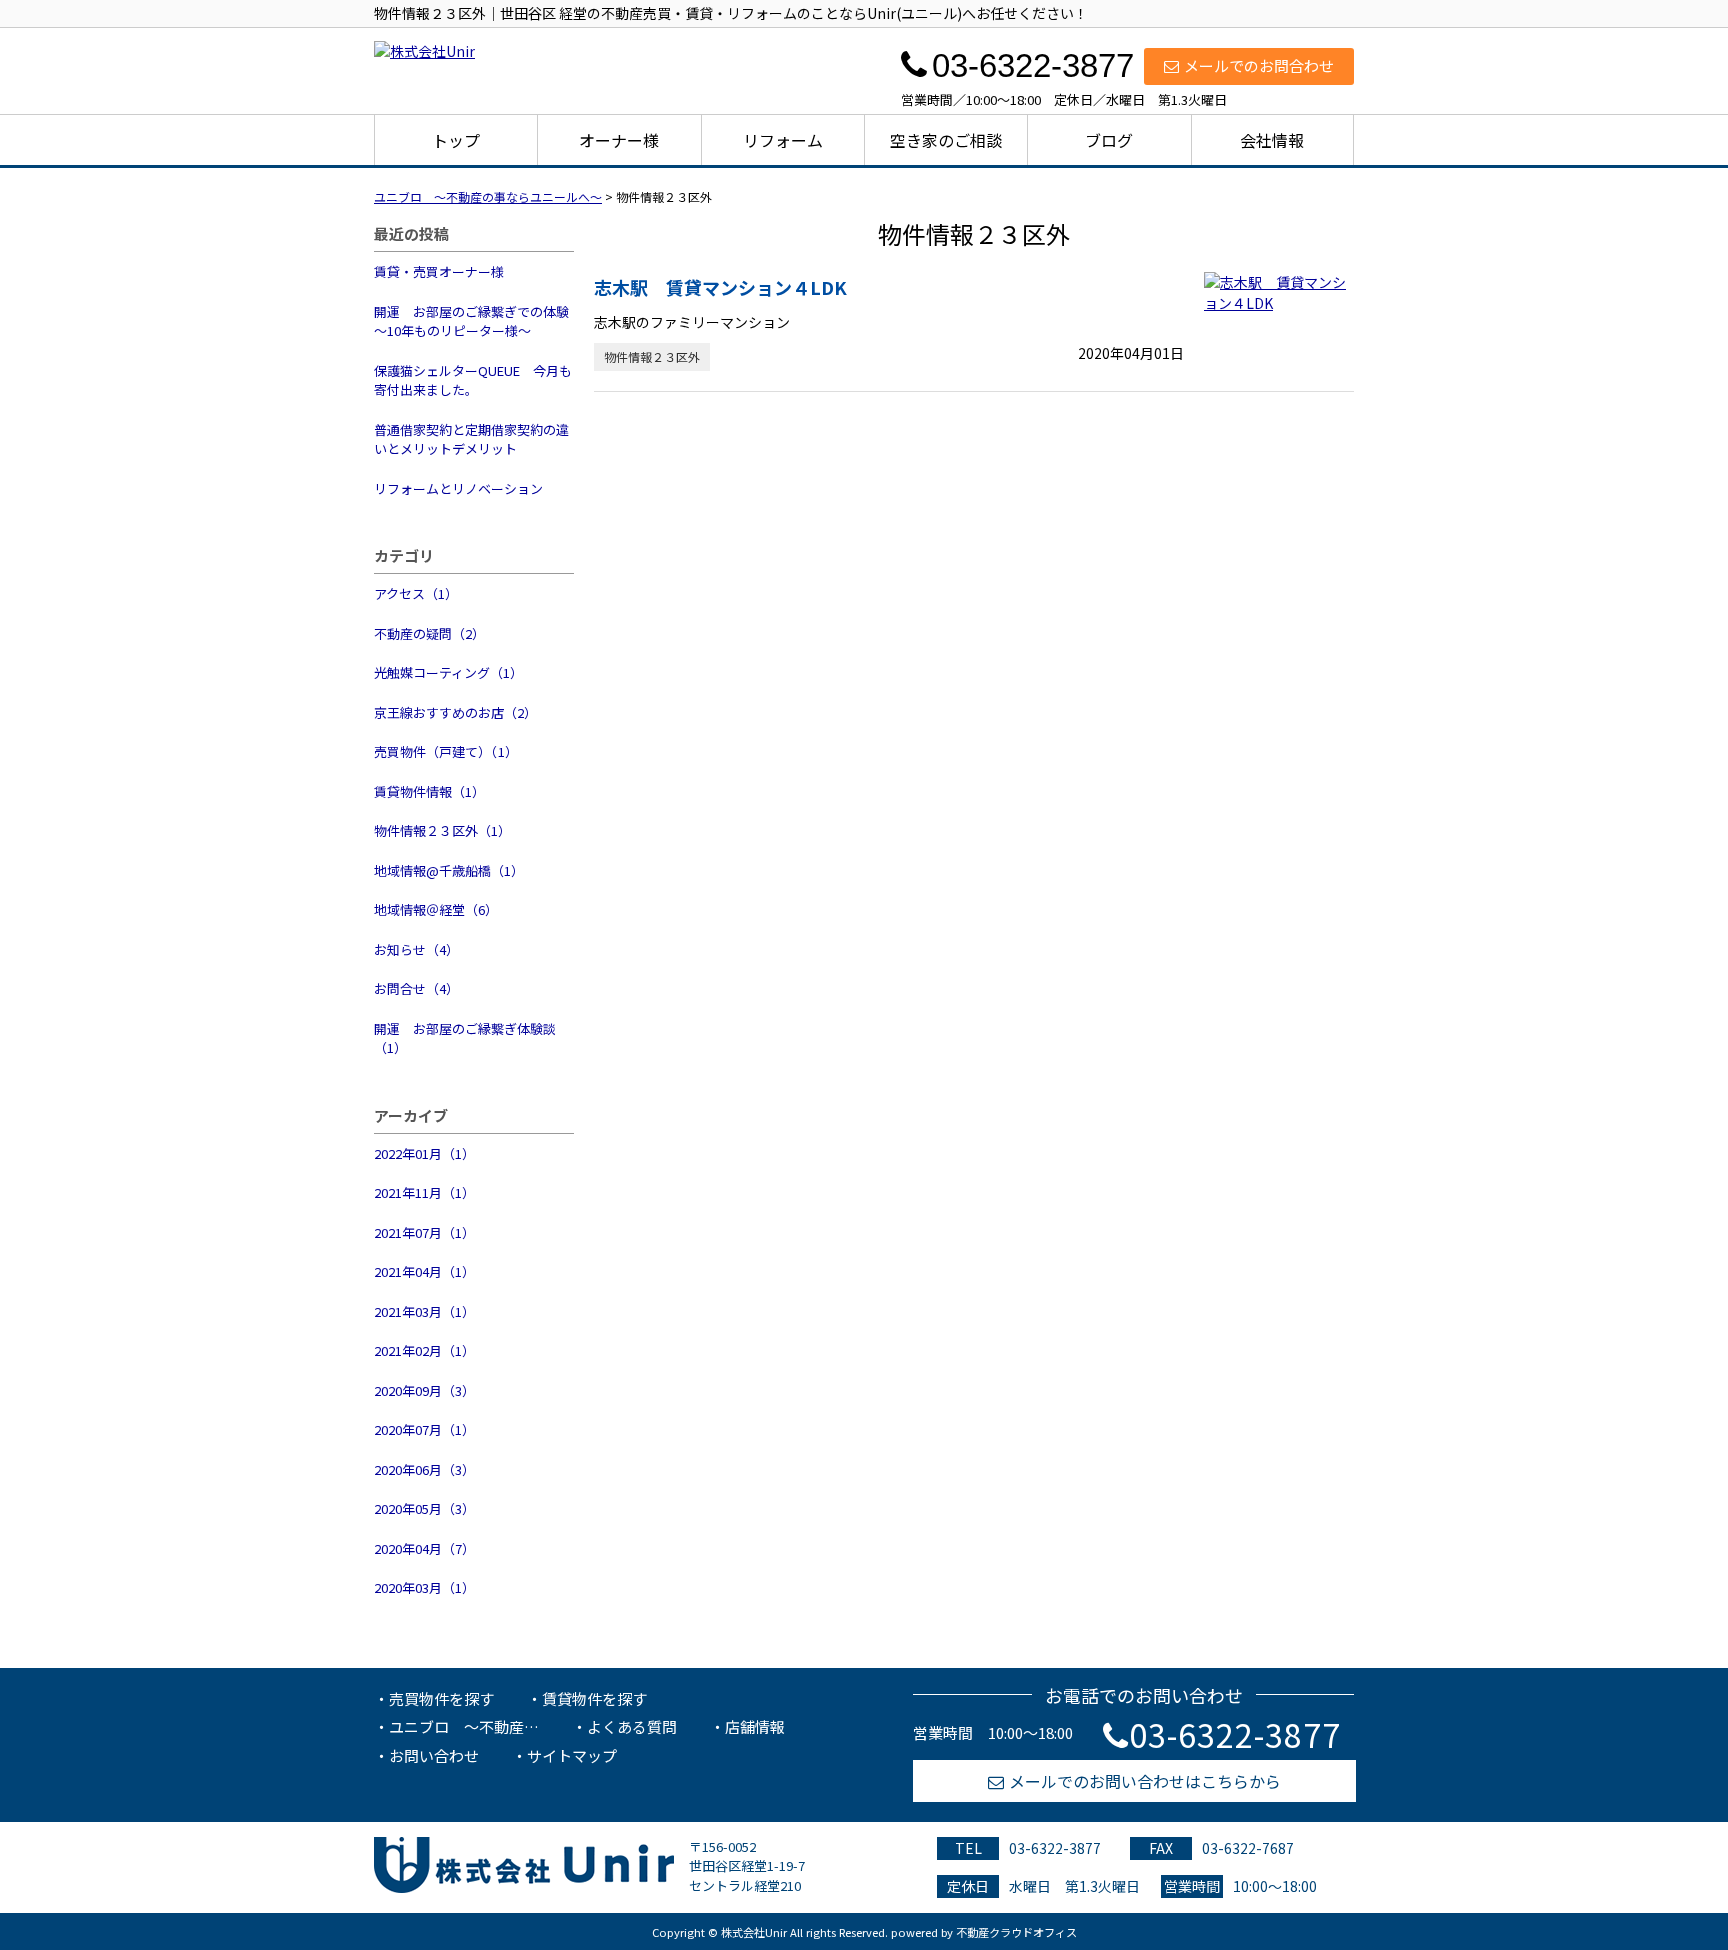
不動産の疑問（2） (429, 633)
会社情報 (1272, 140)
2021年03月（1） (424, 1311)
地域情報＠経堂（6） (436, 909)
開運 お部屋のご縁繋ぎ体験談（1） (465, 1038)
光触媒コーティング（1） (448, 672)
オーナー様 (619, 140)
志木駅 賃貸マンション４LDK (720, 287)
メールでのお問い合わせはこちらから (1145, 1781)
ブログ (1109, 140)
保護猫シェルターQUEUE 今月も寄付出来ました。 (473, 380)
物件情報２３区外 (652, 356)
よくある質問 (632, 1726)
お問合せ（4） (416, 988)
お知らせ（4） (416, 949)
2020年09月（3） (424, 1390)
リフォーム (783, 140)
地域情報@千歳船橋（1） (449, 870)
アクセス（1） (416, 593)
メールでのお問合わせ (1259, 65)
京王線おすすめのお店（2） (455, 712)
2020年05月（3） (424, 1508)
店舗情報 (755, 1726)
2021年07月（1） (424, 1232)
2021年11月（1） (424, 1192)
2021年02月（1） (424, 1350)
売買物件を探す (441, 1698)
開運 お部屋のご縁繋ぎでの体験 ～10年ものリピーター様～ (474, 321)
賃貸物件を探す (594, 1698)
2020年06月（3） (424, 1469)
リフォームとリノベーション (458, 488)
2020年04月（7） (424, 1548)
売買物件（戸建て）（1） (446, 751)
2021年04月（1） (424, 1271)
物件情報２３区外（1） (442, 830)
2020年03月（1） (424, 1587)
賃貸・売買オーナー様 (439, 271)
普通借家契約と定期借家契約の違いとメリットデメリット (471, 439)
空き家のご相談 (946, 140)
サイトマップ (572, 1755)
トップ (456, 140)
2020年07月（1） (424, 1429)
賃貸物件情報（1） (429, 791)
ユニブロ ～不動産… (464, 1726)
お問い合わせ (434, 1755)
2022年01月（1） (424, 1153)
